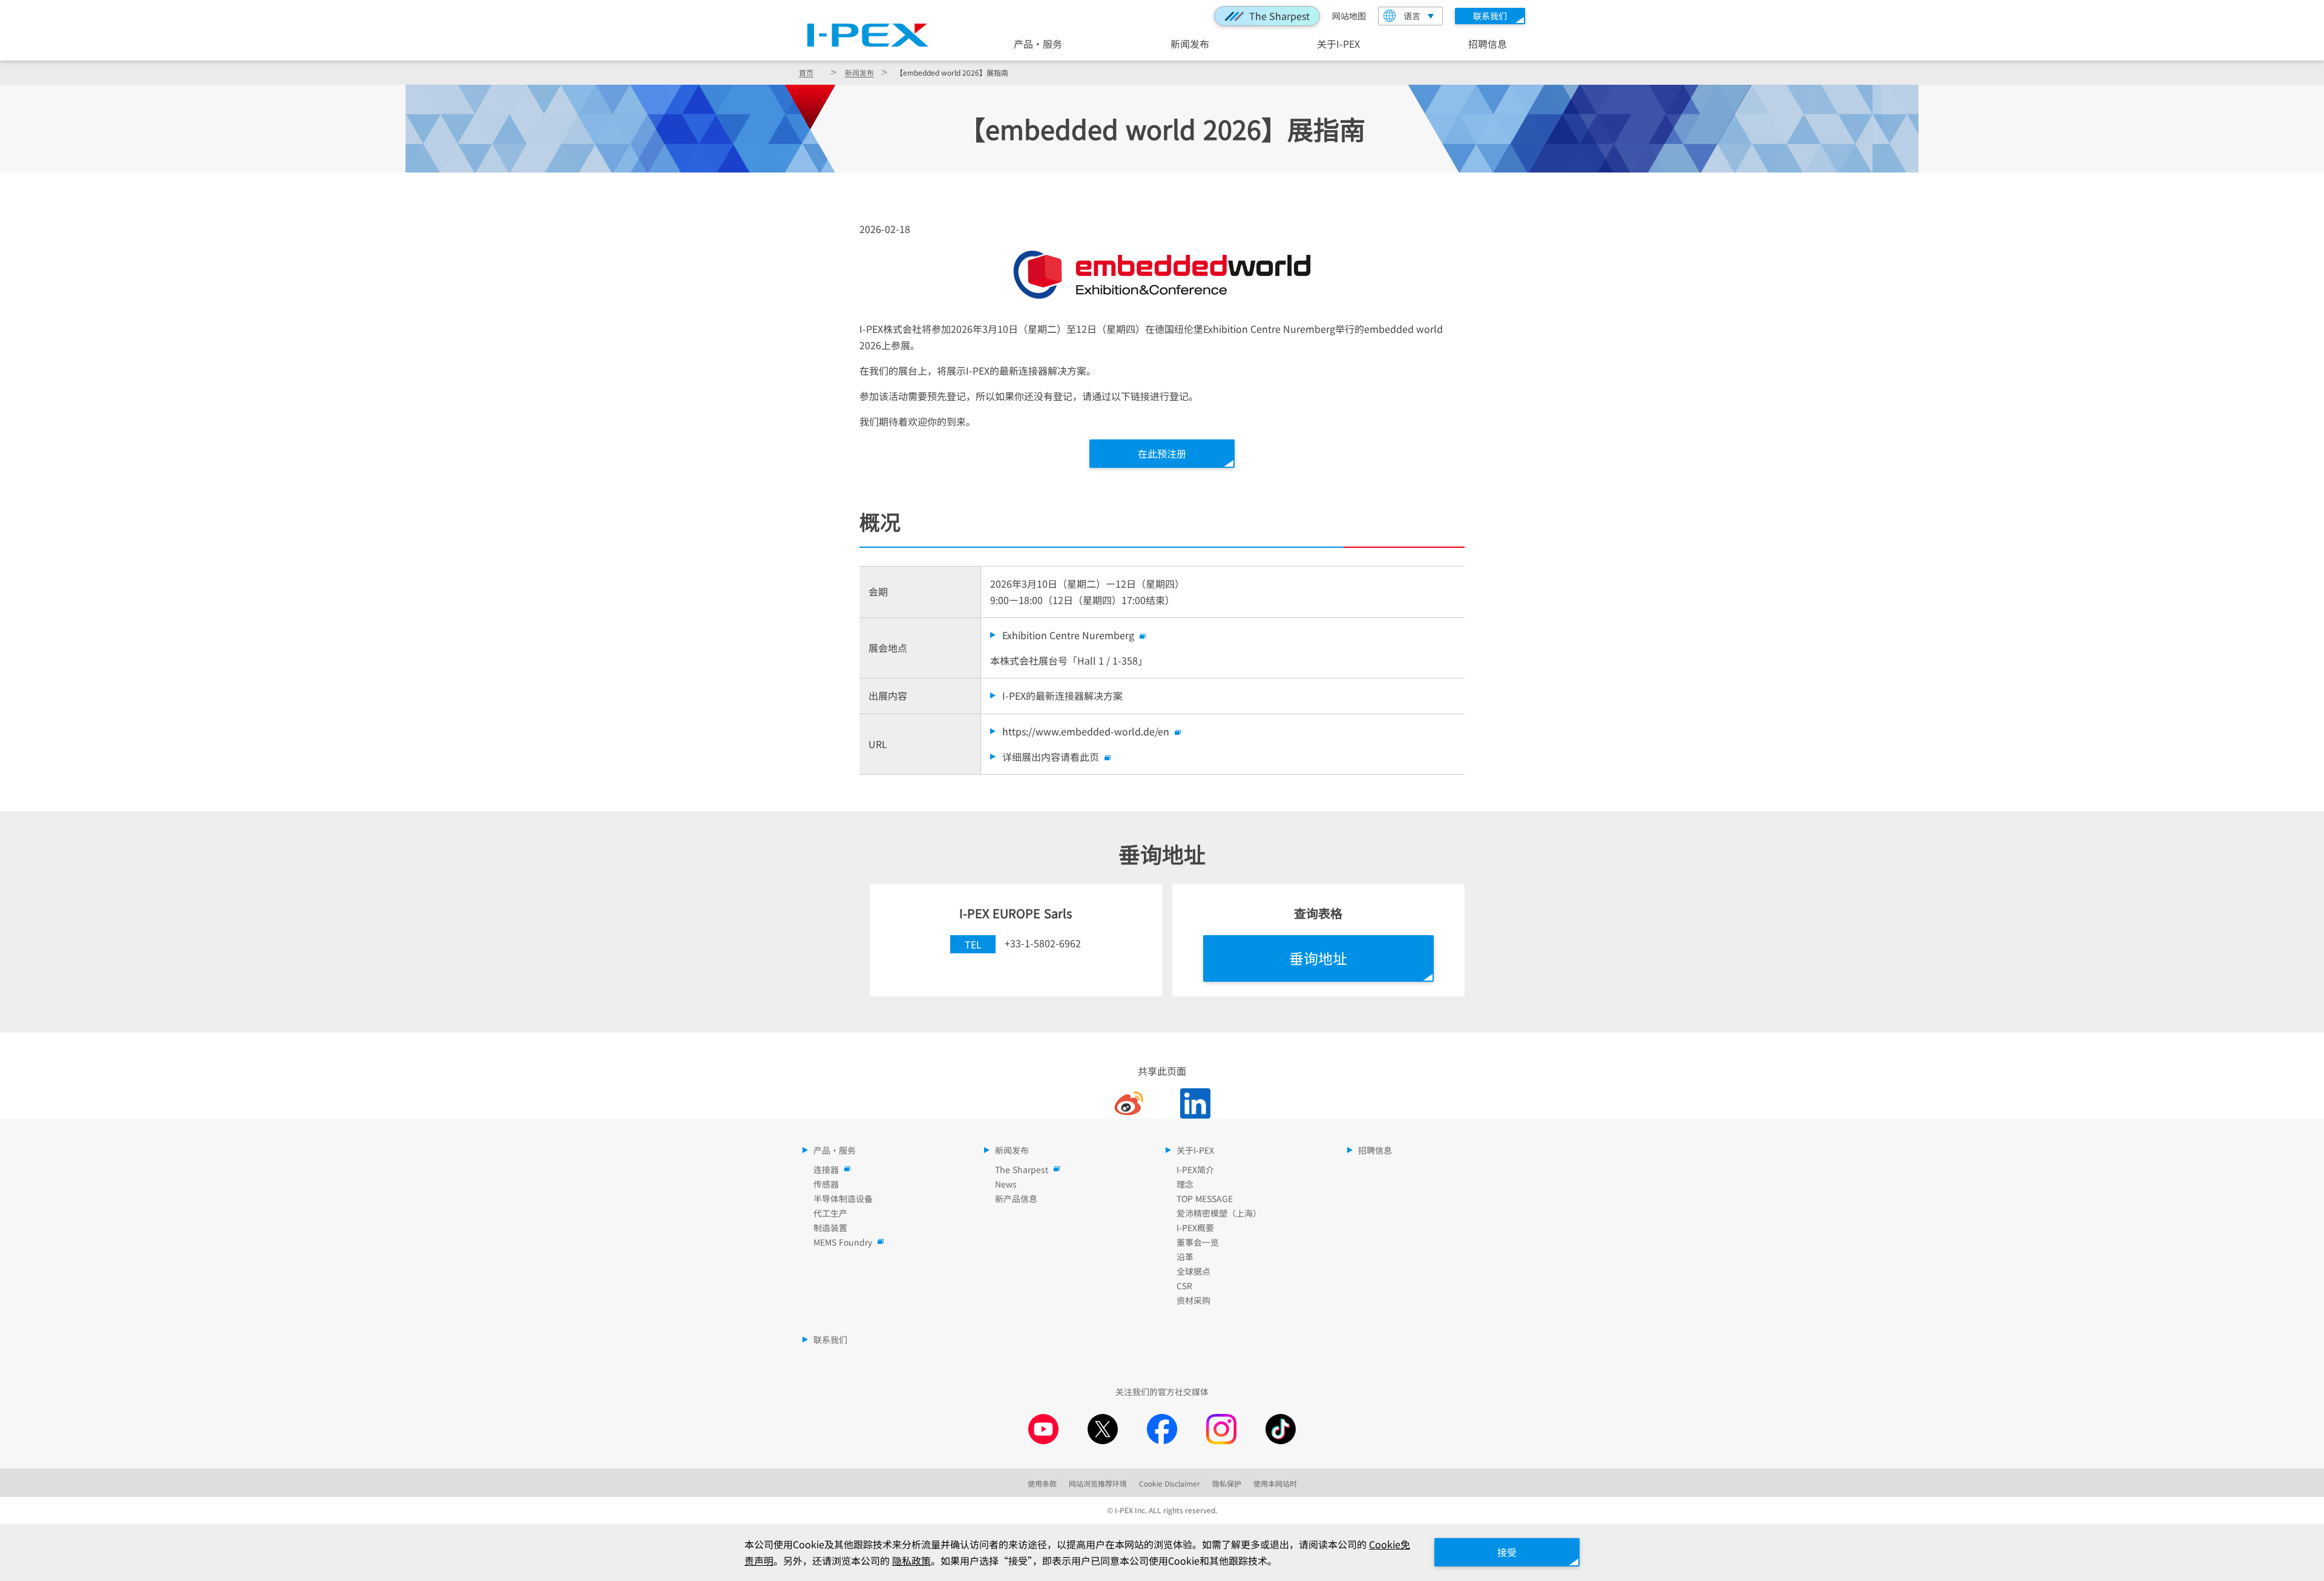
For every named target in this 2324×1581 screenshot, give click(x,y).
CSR (1184, 1286)
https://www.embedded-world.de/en (1086, 731)
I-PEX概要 (1195, 1228)
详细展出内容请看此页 (1051, 757)
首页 (806, 72)
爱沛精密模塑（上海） (1219, 1213)
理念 (1185, 1184)
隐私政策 (911, 1560)
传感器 (826, 1184)
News (1006, 1184)
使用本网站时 (1275, 1483)
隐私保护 (1227, 1483)
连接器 (826, 1169)
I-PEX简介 (1195, 1169)
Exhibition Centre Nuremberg (1068, 635)
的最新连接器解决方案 (1062, 695)
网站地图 (1349, 16)
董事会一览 (1198, 1242)
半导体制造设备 (843, 1198)
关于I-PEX (1338, 43)
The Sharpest (1279, 16)
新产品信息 (1016, 1198)
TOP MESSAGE (1205, 1198)
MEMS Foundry (843, 1242)
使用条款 (1042, 1483)
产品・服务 (1038, 43)
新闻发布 (1190, 43)
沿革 (1185, 1257)
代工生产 (830, 1213)
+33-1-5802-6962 (1043, 943)
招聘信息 (1488, 43)
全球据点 (1193, 1271)
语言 (1412, 16)
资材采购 (1193, 1300)
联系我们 (830, 1339)
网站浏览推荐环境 (1098, 1483)
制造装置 (830, 1228)
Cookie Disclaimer (1170, 1483)
